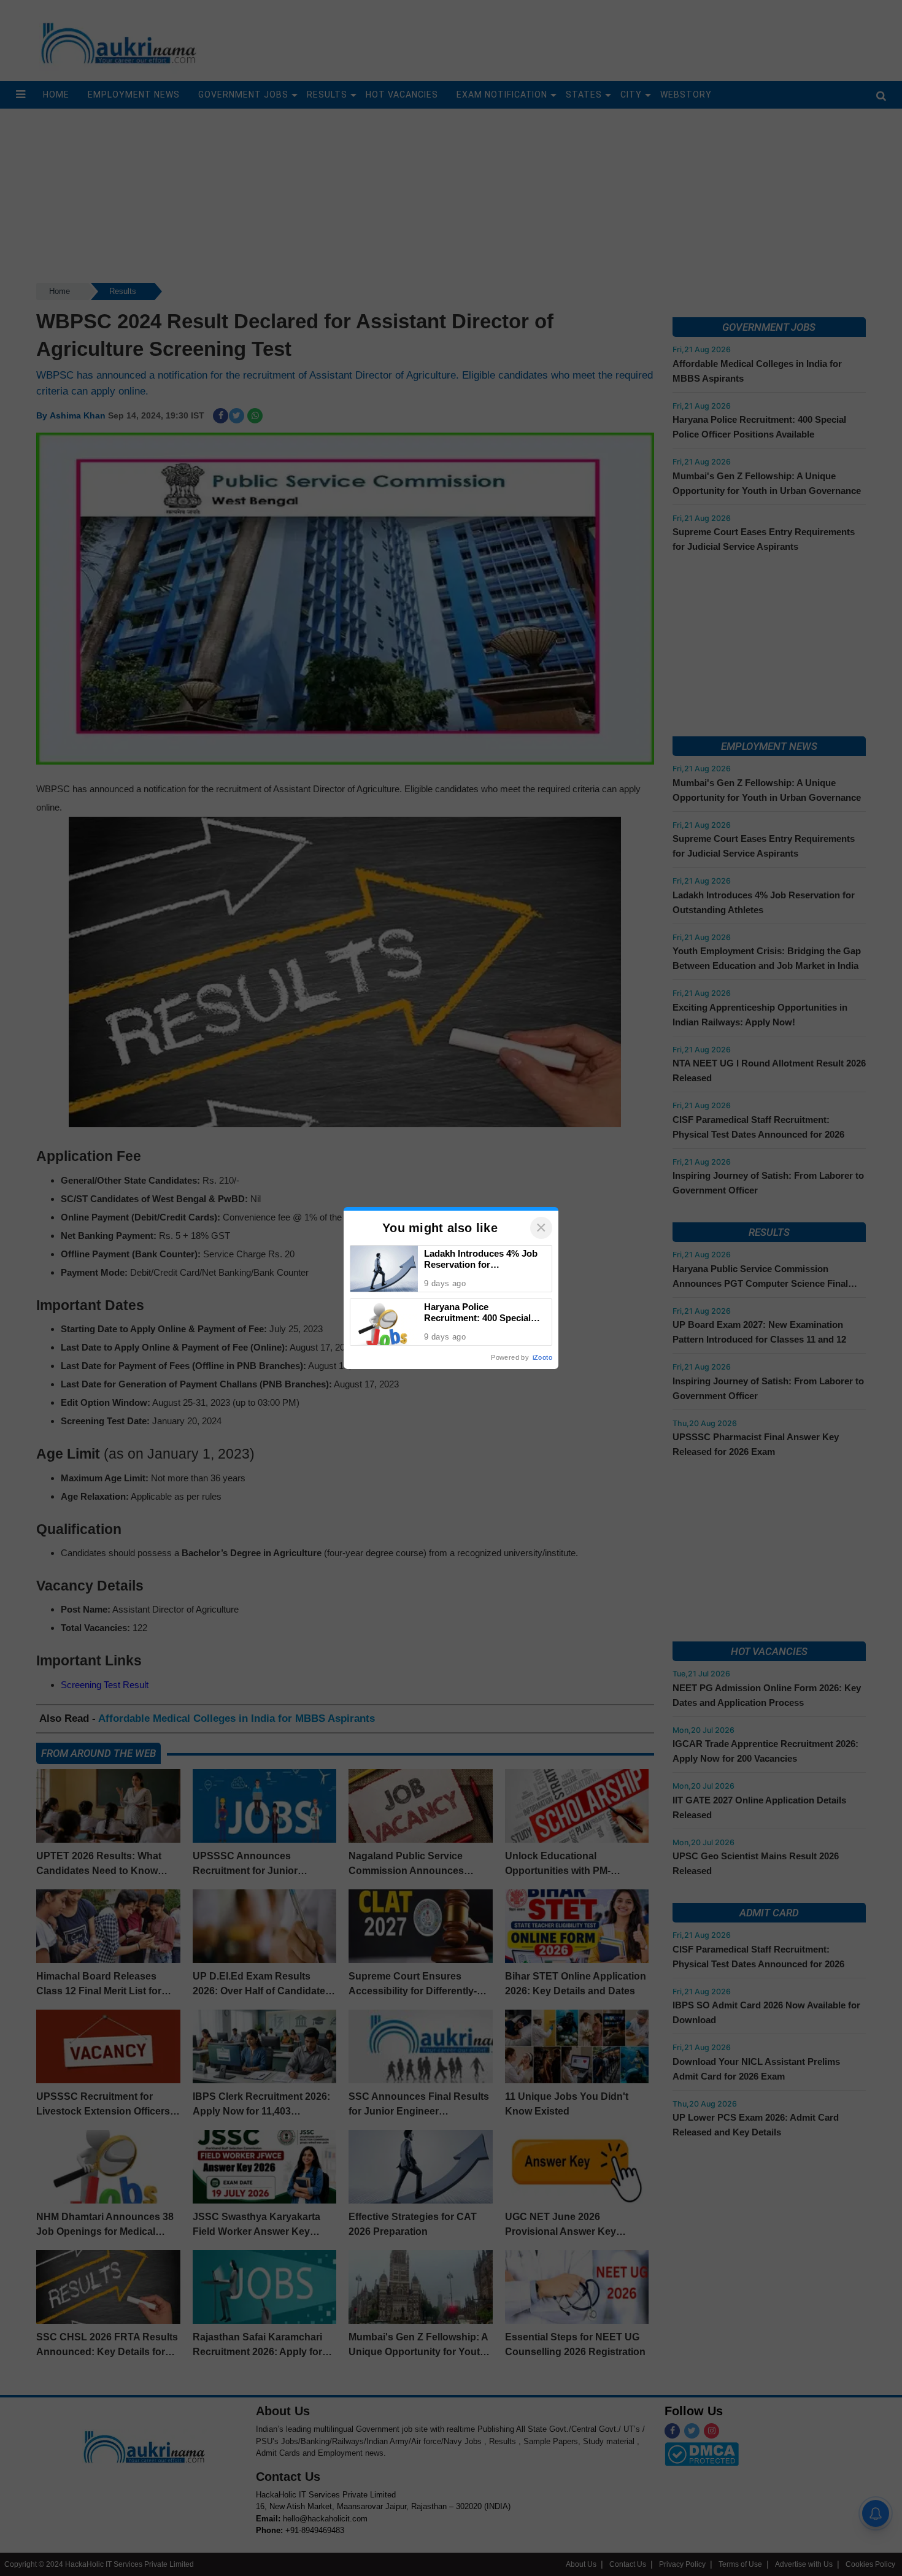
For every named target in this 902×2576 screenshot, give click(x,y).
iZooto (542, 1357)
